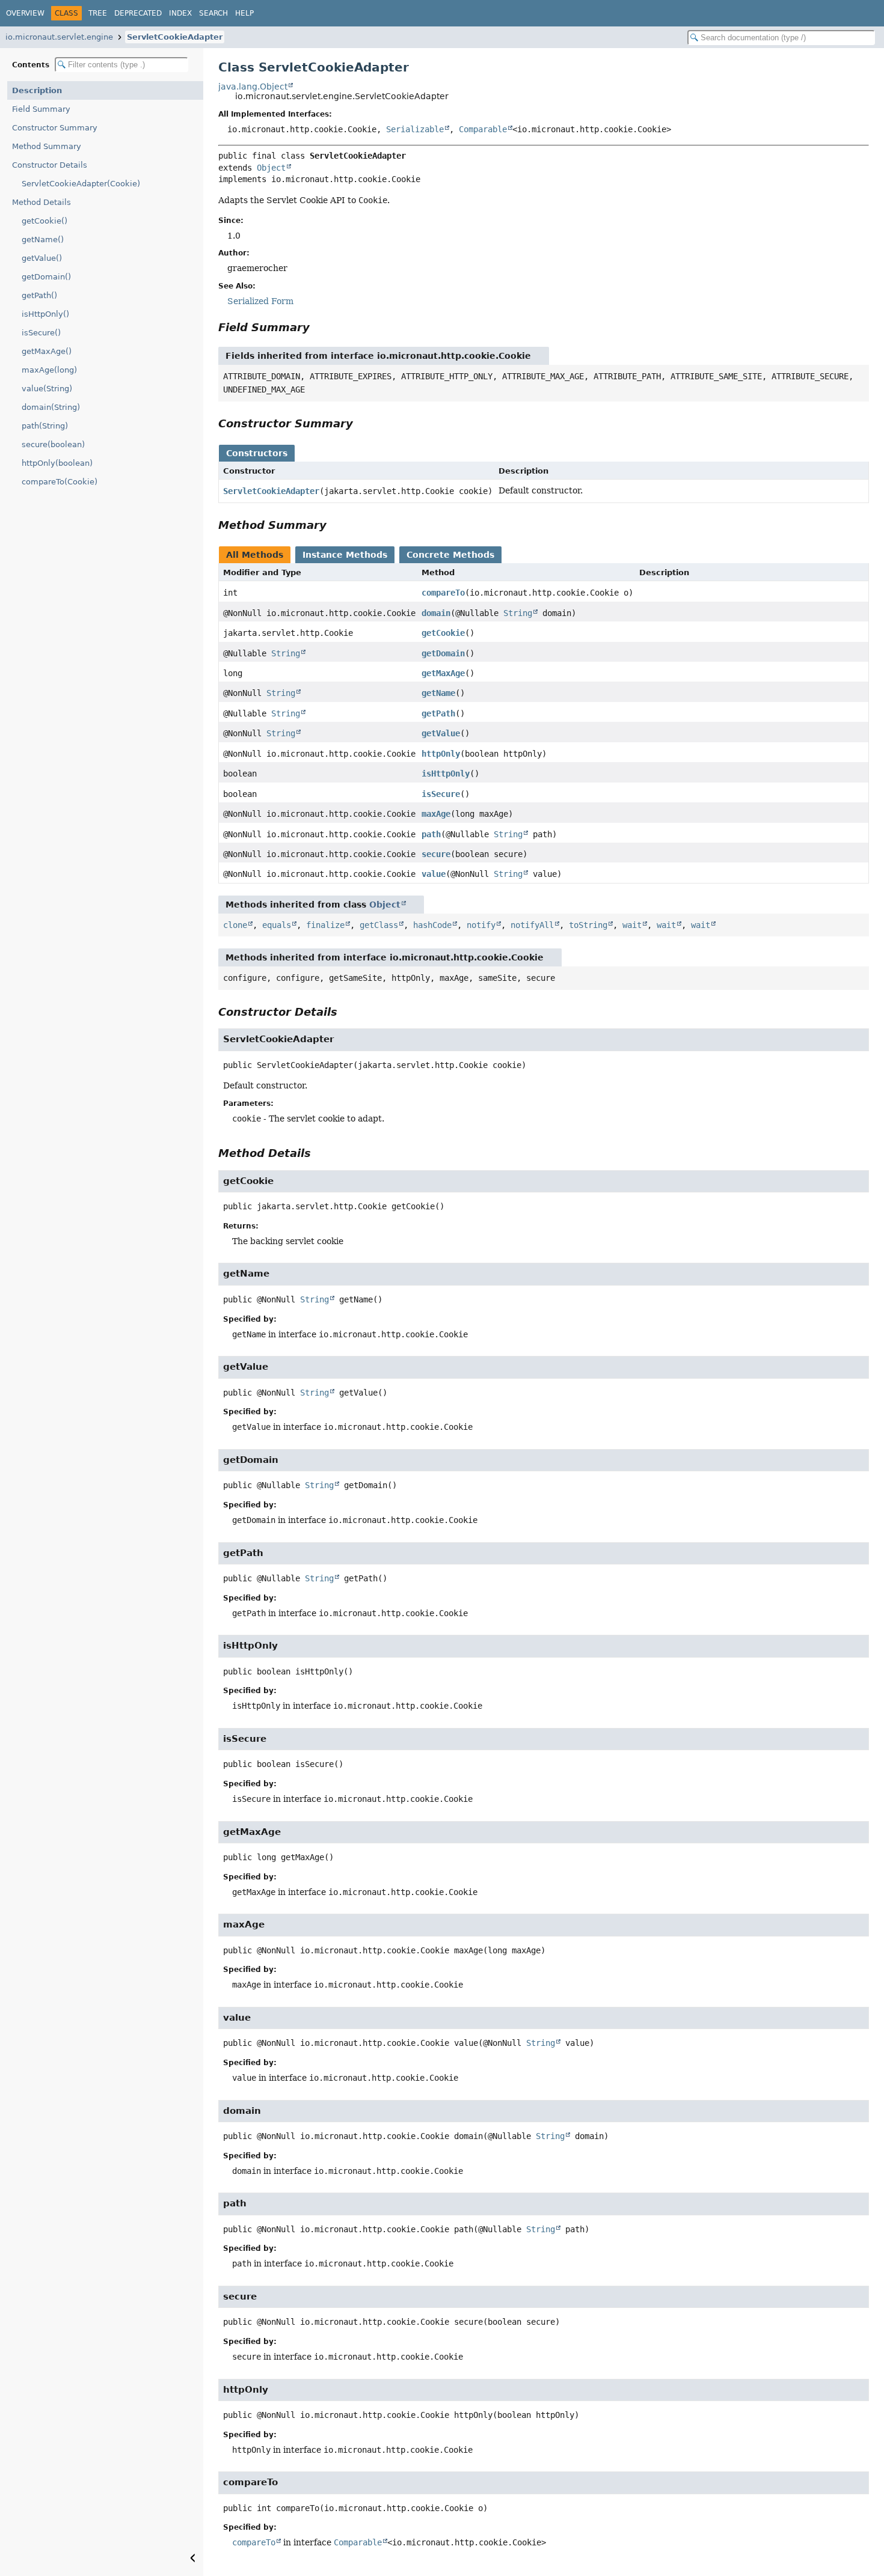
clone (235, 925)
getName (438, 693)
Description (37, 90)
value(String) (47, 389)
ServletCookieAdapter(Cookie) (81, 184)
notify (481, 925)
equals (277, 925)
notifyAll (532, 925)
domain (436, 613)
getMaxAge (443, 673)
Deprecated (138, 13)
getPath (438, 713)
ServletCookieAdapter (175, 37)
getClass (379, 925)
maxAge (436, 814)
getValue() (42, 258)
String (518, 613)
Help (244, 13)
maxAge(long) (49, 370)
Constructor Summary (55, 128)
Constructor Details (50, 165)
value (434, 874)
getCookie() (45, 221)
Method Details (41, 202)
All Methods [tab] (255, 555)
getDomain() (46, 277)
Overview (25, 13)
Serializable (415, 129)
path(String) (45, 426)
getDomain (443, 653)
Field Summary (41, 109)
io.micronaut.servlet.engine (59, 37)
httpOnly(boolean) (57, 463)
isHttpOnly (446, 774)
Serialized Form (260, 301)
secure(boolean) (53, 444)
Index (180, 13)
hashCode (432, 925)
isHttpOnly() (45, 314)
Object (271, 168)
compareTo (443, 593)
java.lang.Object (253, 87)
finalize (325, 925)
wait (632, 925)
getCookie (443, 633)
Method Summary (47, 146)
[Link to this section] (318, 327)
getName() (43, 240)
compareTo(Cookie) (60, 482)
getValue (441, 733)
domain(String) (51, 407)
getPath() (39, 295)
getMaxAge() (47, 351)
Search (213, 13)
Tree (98, 13)
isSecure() (41, 333)
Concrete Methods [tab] (450, 555)
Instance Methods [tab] (345, 555)
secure (436, 854)
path (431, 834)
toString (588, 925)
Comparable (483, 129)
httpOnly (441, 754)
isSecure (441, 794)
